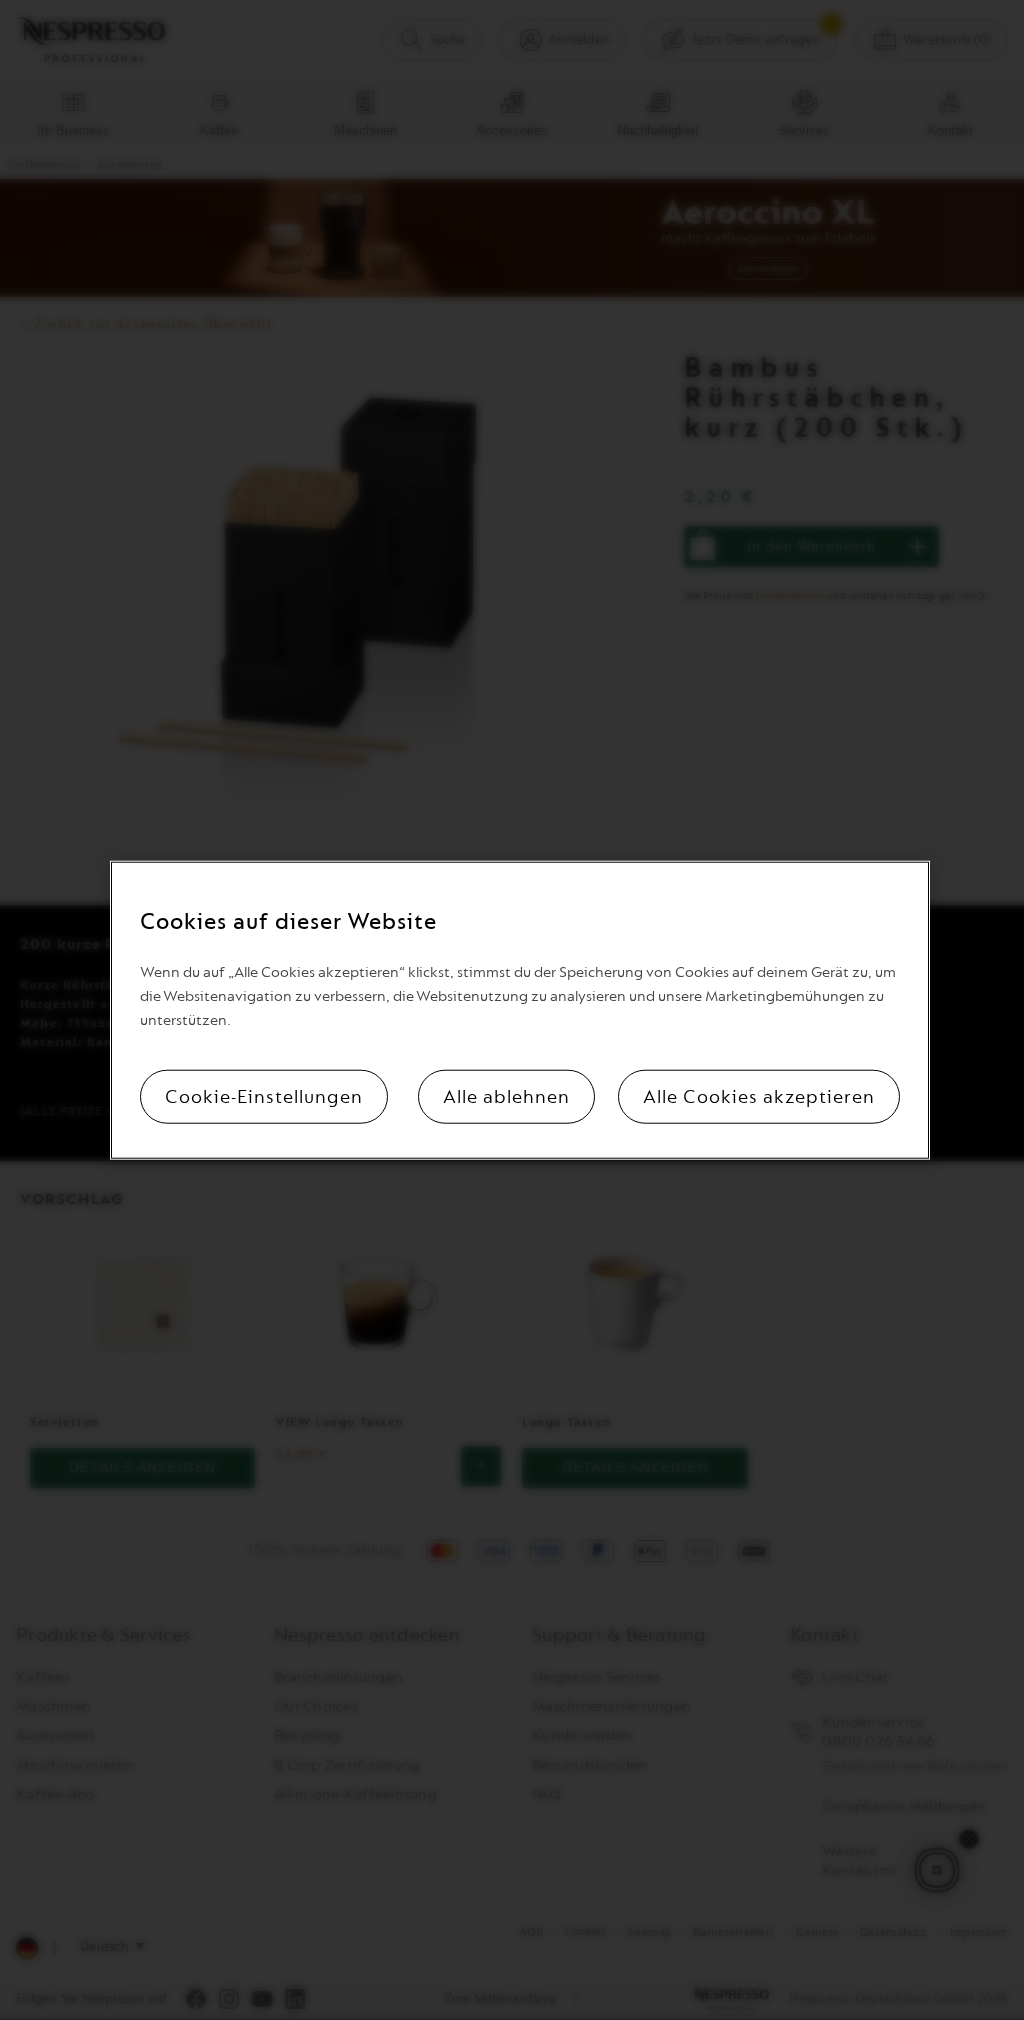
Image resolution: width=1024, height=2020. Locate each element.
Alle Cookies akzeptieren (759, 1096)
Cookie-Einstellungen (264, 1096)
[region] (519, 1010)
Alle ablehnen (506, 1096)
